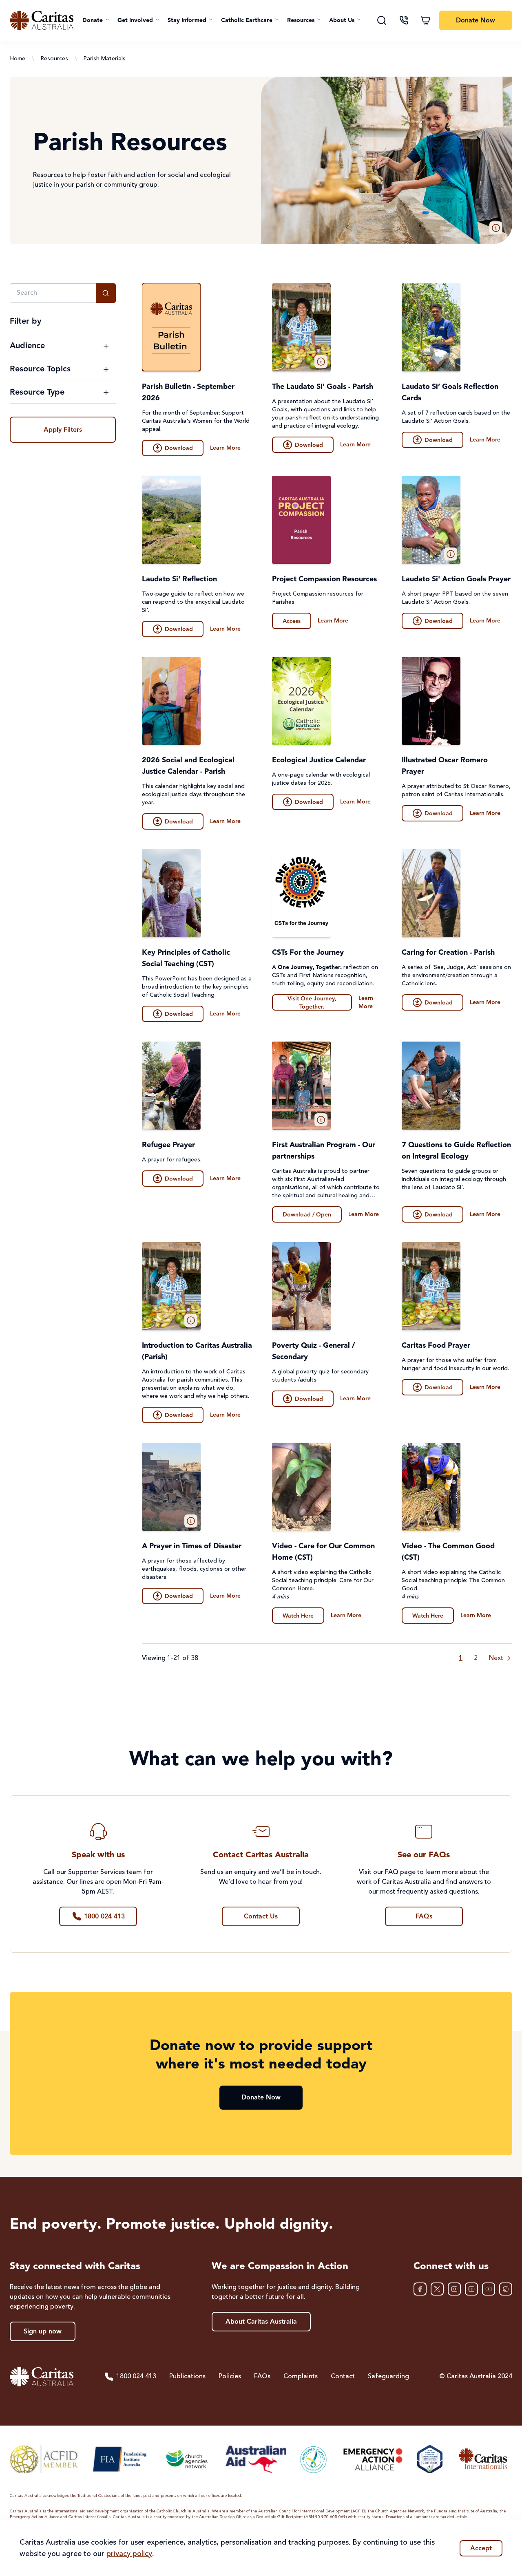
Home (18, 59)
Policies (230, 2377)
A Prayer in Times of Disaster (192, 1546)
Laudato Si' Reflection (179, 579)
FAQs (262, 2377)
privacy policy (129, 2554)
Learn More (225, 448)
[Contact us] (404, 20)
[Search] (382, 20)
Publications (187, 2377)
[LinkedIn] (471, 2289)
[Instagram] (454, 2289)
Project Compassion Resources (324, 579)
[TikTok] (506, 2289)
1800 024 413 (136, 2377)
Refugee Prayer (168, 1145)
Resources (54, 59)
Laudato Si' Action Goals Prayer (456, 579)
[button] (96, 20)
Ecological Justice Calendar (319, 760)
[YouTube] (489, 2289)
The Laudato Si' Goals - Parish (323, 387)
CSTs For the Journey (308, 953)
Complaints (301, 2377)
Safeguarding (388, 2377)
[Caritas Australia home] (42, 20)
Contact (343, 2377)
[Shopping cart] (426, 20)
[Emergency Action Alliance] (372, 2459)
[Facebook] (420, 2289)
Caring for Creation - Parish (448, 953)
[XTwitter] (437, 2289)
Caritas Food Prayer (436, 1346)
